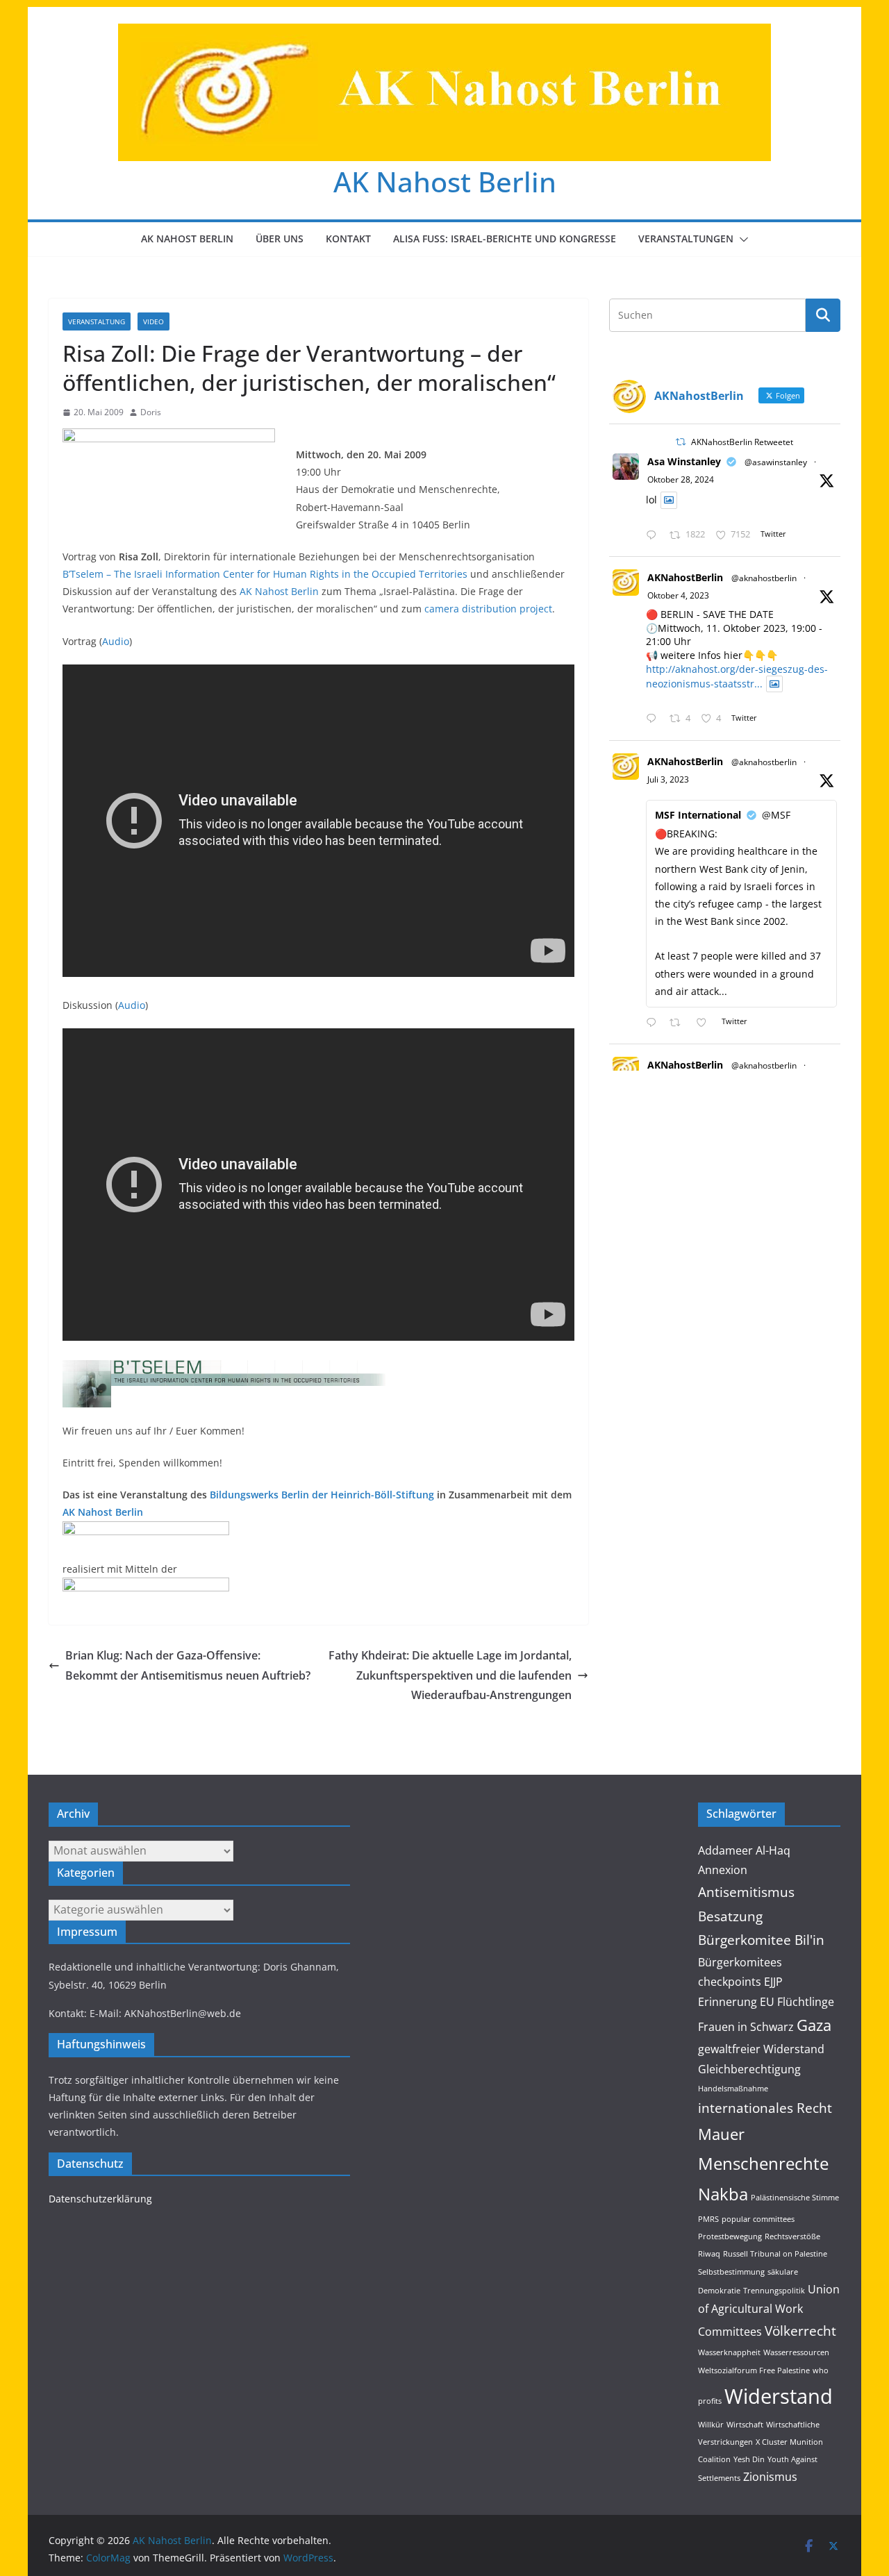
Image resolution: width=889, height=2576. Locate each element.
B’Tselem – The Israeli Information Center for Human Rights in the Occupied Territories (265, 574)
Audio (116, 641)
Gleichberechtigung (749, 2069)
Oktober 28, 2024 (681, 479)
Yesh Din (749, 2459)
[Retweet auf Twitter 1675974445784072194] (679, 1023)
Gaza (814, 2025)
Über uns (280, 239)
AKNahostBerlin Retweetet (742, 442)
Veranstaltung (97, 321)
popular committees (758, 2219)
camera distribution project (488, 609)
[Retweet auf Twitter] (681, 442)
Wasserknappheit (729, 2352)
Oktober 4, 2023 (678, 595)
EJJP (773, 1982)
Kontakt (348, 239)
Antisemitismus (746, 1892)
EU (767, 2002)
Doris (151, 412)
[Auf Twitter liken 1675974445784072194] (705, 1023)
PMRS (708, 2219)
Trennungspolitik (774, 2291)
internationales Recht (765, 2108)
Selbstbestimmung (731, 2272)
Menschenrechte (763, 2163)
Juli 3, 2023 (668, 779)
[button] (741, 240)
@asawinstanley (776, 462)
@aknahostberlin (764, 578)
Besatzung (730, 1916)
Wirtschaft (745, 2425)
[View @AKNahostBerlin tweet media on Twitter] (669, 500)
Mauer (721, 2134)
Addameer (725, 1850)
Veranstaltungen (686, 239)
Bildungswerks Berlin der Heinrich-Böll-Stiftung (322, 1495)
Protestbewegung (730, 2236)
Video (153, 321)
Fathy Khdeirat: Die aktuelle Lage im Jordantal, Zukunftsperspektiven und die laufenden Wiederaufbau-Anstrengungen (450, 1675)
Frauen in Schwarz (746, 2027)
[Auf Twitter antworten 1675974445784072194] (654, 1023)
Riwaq (709, 2254)
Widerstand (779, 2396)
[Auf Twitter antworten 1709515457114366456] (654, 719)
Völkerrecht (800, 2331)
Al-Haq (773, 1850)
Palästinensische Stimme (795, 2198)
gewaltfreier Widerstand (761, 2049)
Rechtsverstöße (792, 2236)
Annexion (723, 1870)
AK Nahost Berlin (445, 182)
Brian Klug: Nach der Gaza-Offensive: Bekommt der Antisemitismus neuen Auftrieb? (188, 1665)
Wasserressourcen (796, 2352)
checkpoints (730, 1982)
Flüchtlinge (806, 2002)
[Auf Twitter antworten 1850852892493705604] (654, 536)
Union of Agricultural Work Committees (769, 2310)
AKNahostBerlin (685, 577)
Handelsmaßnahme (733, 2089)
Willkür (711, 2425)
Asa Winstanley (684, 461)
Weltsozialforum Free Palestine (754, 2370)
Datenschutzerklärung (100, 2199)
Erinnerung (728, 2002)
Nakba (723, 2194)
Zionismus (770, 2477)
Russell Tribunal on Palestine (775, 2254)
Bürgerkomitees (740, 1962)
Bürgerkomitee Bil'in (761, 1940)
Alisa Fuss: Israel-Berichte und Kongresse (505, 239)
